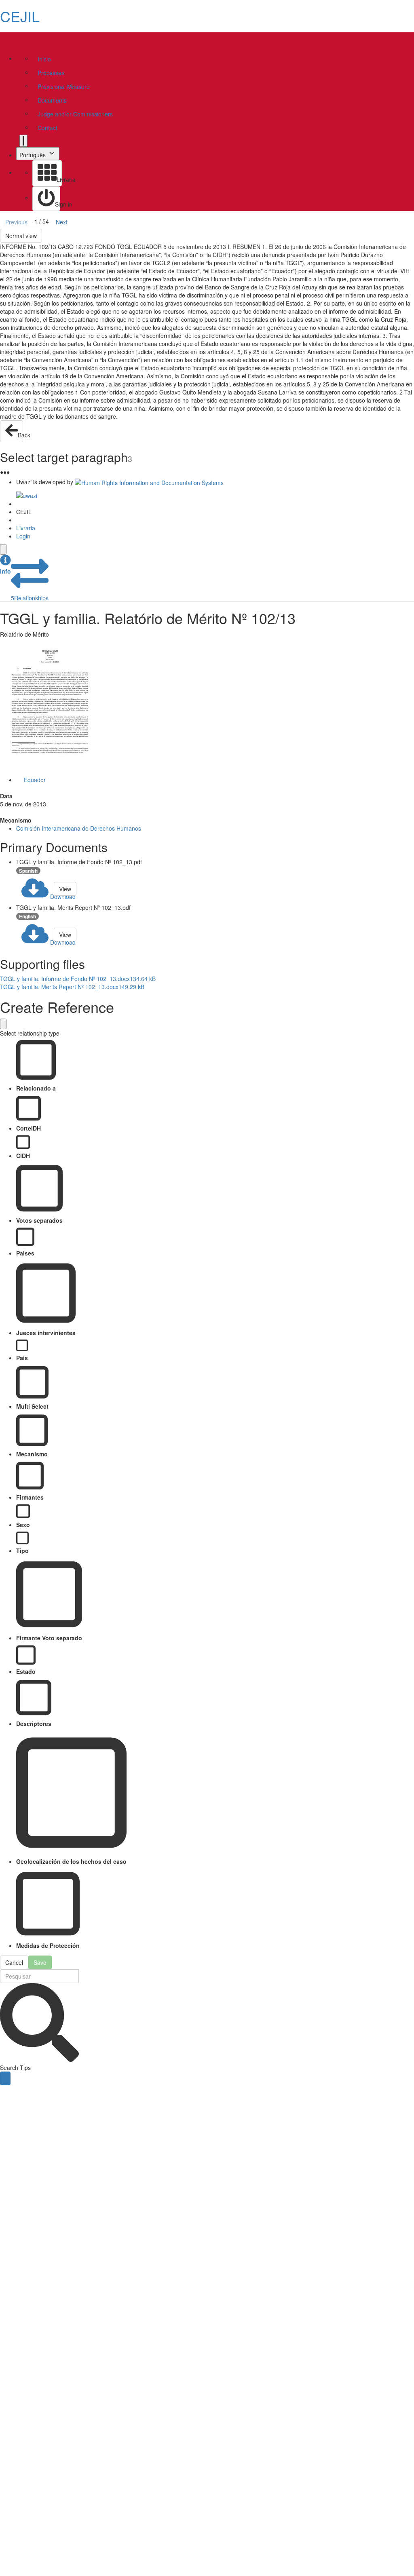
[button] (5, 565)
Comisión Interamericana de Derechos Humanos (79, 828)
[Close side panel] (3, 549)
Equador (35, 780)
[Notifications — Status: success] (23, 141)
